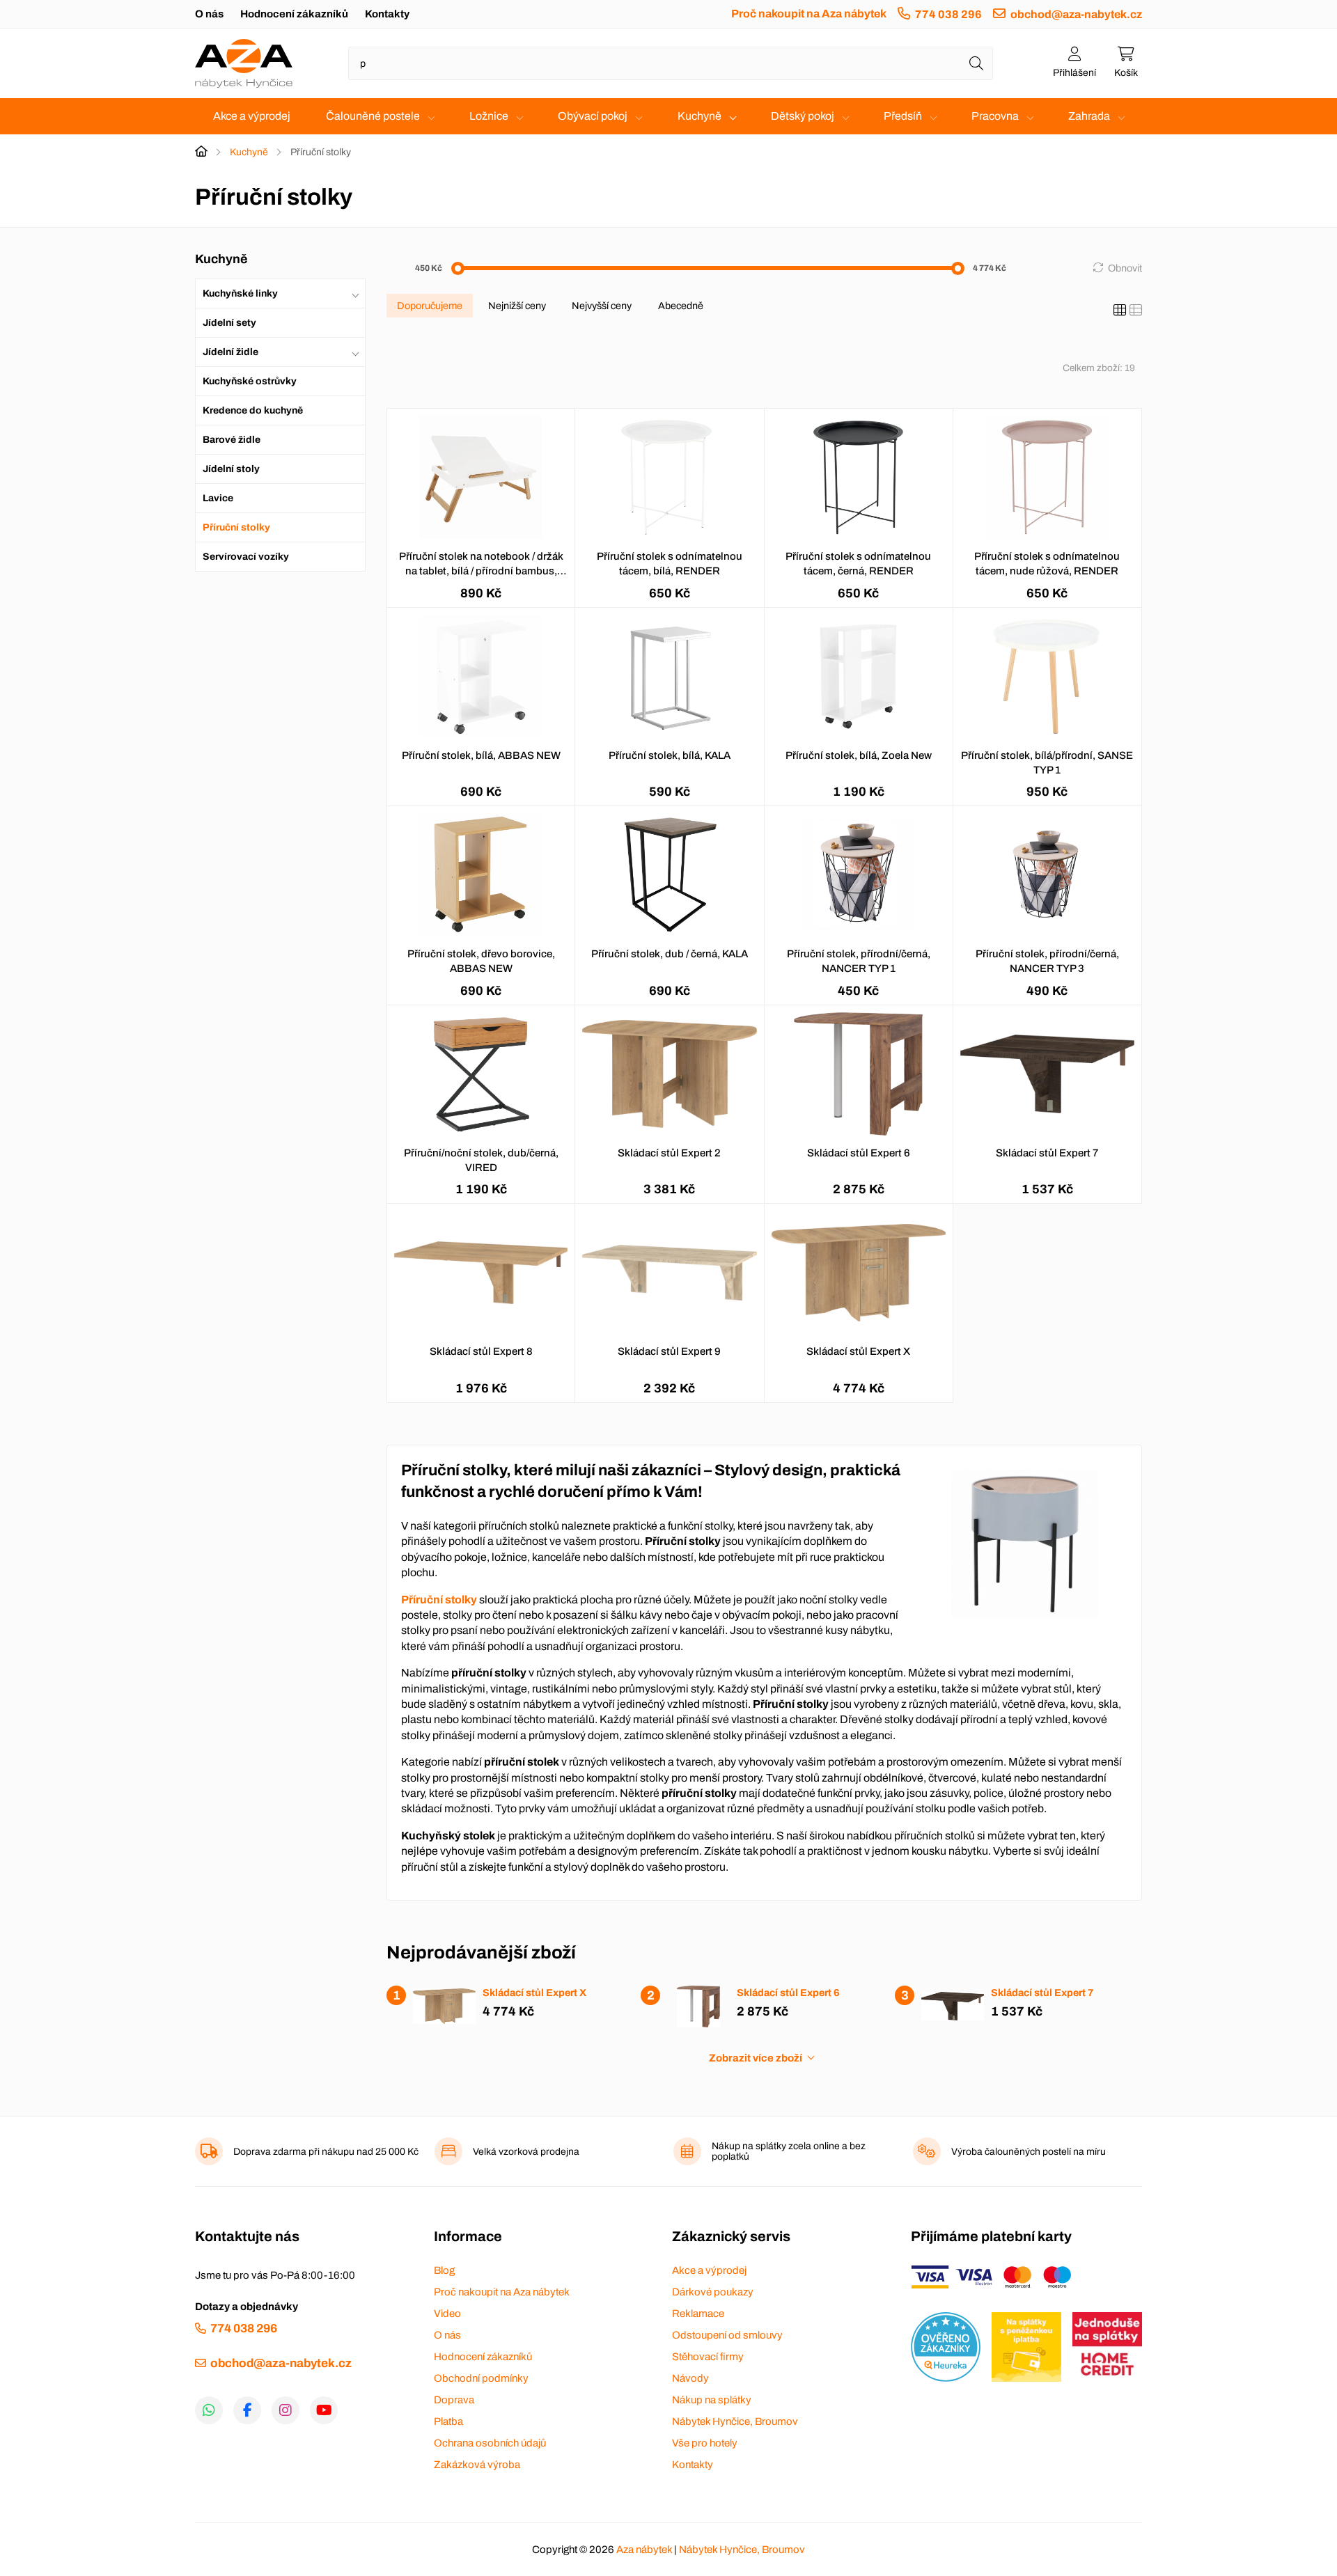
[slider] (458, 268)
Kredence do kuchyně (253, 410)
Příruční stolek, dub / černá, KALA (670, 954)
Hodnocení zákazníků (294, 14)
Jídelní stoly (231, 469)
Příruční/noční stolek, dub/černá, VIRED (481, 1160)
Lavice (218, 498)
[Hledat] (976, 63)
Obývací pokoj (593, 116)
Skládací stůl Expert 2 (669, 1153)
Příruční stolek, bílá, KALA (670, 755)
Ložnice (489, 116)
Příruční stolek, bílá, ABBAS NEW (481, 755)
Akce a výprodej (252, 116)
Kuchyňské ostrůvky (250, 381)
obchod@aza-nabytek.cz (1076, 14)
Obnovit (1125, 268)
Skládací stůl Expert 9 (669, 1351)
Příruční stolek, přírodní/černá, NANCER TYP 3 (1047, 961)
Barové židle (232, 440)
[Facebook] (247, 2410)
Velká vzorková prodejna (526, 2152)
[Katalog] (1120, 311)
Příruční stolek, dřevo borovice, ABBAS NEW (481, 961)
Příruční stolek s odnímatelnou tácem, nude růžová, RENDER (1047, 564)
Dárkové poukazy (713, 2292)
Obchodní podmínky (481, 2378)
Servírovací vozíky (246, 557)
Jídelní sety (229, 323)
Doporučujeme (430, 306)
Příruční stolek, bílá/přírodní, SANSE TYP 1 (1047, 763)
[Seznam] (1136, 311)
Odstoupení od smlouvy (727, 2335)
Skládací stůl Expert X (858, 1351)
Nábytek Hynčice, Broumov (735, 2421)
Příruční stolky (236, 527)
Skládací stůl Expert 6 (859, 1153)
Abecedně (681, 306)
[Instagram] (286, 2410)
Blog (444, 2270)
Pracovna (995, 116)
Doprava (454, 2400)
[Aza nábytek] (244, 63)
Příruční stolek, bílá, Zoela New (859, 755)
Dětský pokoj (803, 116)
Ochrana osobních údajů (490, 2443)
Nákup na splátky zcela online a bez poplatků (789, 2151)
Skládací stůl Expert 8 (481, 1351)
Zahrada (1089, 116)
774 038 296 (948, 14)
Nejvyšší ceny (602, 306)
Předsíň (903, 116)
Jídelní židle (230, 352)
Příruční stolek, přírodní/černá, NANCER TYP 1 (859, 961)
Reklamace (698, 2314)
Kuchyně (699, 116)
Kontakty (387, 14)
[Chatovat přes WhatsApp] (209, 2410)
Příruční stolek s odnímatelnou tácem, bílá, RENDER (670, 564)
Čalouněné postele (373, 116)
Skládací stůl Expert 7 (1047, 1153)
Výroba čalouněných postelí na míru (1029, 2152)
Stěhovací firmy (708, 2357)
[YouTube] (324, 2410)
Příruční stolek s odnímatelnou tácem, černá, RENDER (858, 564)
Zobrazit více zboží (756, 2058)
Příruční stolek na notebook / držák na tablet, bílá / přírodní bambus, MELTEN (481, 565)
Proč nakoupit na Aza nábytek (809, 14)
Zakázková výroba (477, 2465)
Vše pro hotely (705, 2443)
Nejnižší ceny (517, 306)
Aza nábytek (644, 2550)
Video (447, 2314)
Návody (690, 2378)
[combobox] (671, 63)
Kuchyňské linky (240, 293)
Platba (448, 2421)
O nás (209, 14)
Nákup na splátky (712, 2400)
